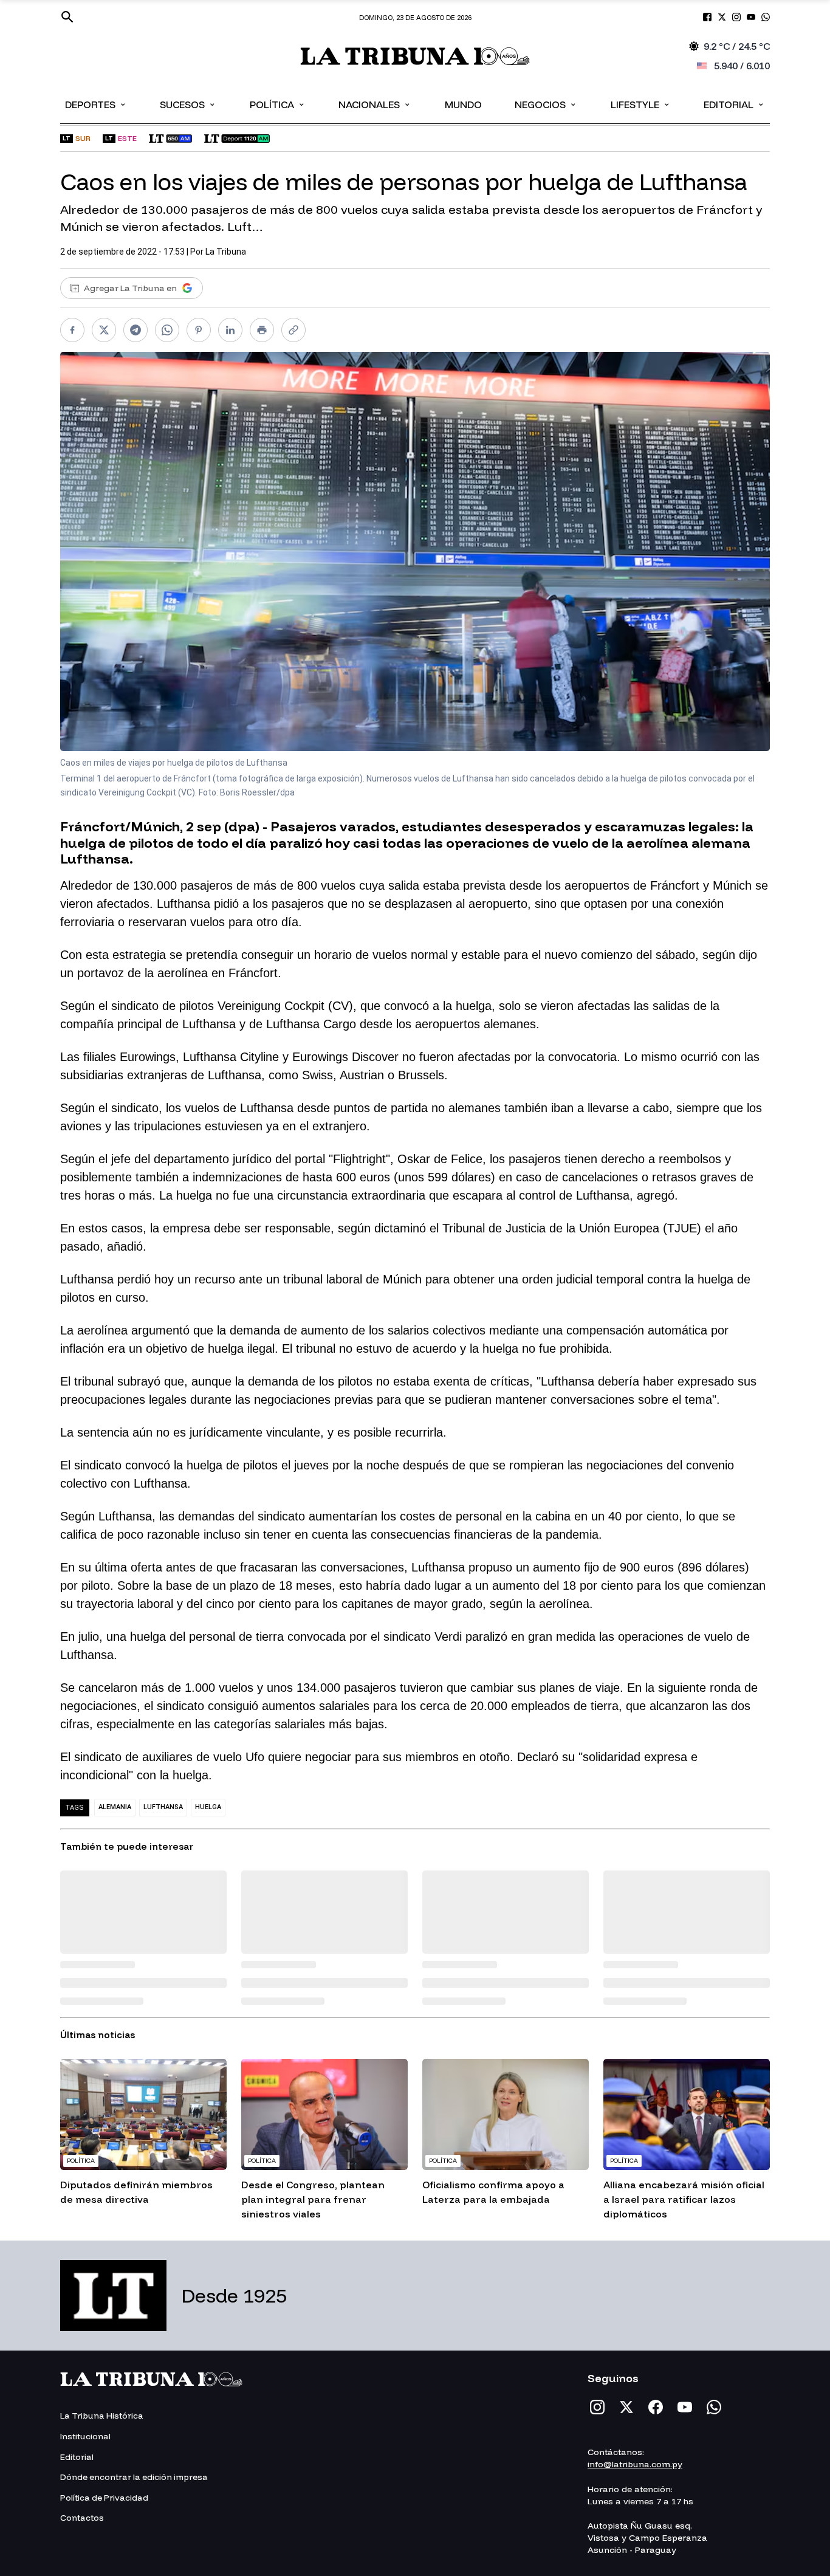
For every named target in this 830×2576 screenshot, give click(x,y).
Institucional (85, 2436)
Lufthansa (163, 1807)
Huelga (208, 1807)
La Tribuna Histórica (102, 2416)
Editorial (734, 104)
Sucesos (188, 104)
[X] (626, 2407)
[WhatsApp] (714, 2407)
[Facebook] (656, 2407)
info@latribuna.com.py (635, 2464)
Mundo (463, 105)
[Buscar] (67, 17)
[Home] (415, 56)
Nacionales (375, 104)
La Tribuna (226, 252)
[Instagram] (597, 2407)
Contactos (82, 2518)
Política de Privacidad (104, 2498)
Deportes (96, 104)
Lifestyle (641, 104)
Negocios (546, 104)
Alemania (115, 1807)
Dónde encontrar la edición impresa (134, 2477)
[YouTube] (685, 2407)
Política (278, 104)
